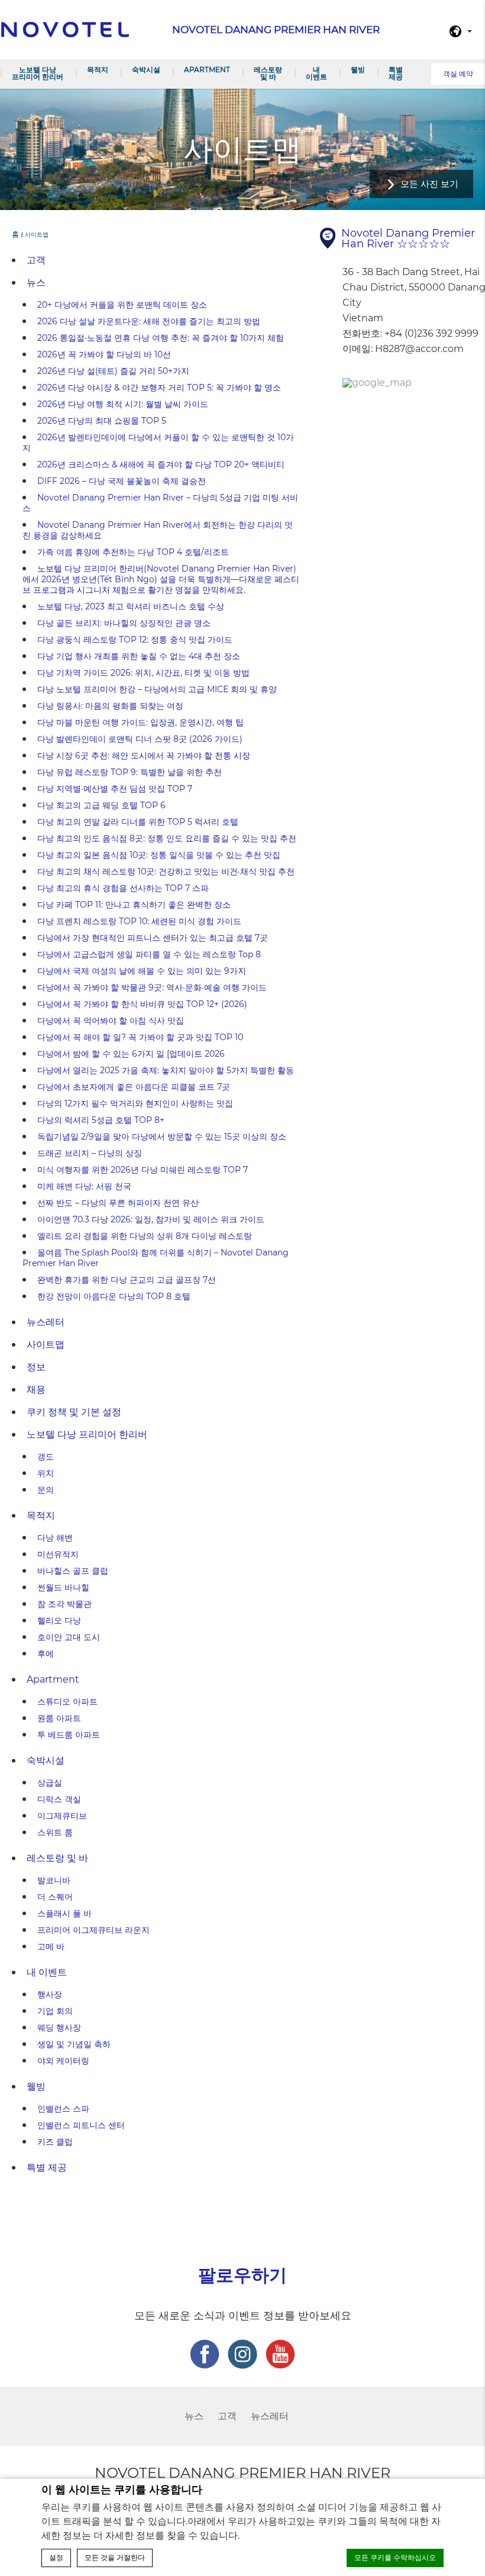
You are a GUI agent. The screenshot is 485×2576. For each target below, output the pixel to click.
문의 (46, 1490)
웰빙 (358, 70)
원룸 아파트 (59, 1718)
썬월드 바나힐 (63, 1587)
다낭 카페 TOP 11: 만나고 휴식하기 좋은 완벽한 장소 (134, 905)
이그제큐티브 (62, 1816)
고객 (36, 260)
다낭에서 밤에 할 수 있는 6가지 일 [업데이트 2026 (131, 1054)
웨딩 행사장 (59, 2028)
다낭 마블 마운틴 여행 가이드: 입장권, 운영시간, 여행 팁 (140, 722)
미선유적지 (58, 1554)
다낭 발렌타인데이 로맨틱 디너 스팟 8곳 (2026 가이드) (140, 739)
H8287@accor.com (419, 349)
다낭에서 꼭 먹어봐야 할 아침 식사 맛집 (111, 1021)
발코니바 (54, 1880)
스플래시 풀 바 (64, 1913)
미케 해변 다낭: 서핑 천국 (84, 1186)
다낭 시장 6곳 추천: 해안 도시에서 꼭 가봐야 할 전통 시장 (144, 756)
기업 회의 (55, 2011)
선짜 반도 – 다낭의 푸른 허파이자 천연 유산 (118, 1203)
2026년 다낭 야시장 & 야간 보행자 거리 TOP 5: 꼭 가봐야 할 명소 (159, 388)
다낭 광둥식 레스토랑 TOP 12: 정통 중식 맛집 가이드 (135, 640)
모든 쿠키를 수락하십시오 (395, 2558)
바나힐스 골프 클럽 (73, 1571)
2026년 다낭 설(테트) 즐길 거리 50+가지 (113, 371)
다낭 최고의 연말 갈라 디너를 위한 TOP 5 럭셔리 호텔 (138, 822)
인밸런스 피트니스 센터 (81, 2125)
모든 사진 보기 (429, 184)
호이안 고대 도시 (69, 1637)
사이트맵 (46, 1345)
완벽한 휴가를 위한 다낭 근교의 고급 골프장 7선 (127, 1280)
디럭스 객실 (59, 1799)
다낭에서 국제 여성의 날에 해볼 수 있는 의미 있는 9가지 (142, 971)
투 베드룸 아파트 (69, 1735)
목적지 (98, 70)
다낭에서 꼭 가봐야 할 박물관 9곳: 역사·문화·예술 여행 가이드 (152, 987)
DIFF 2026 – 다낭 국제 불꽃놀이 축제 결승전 (122, 481)
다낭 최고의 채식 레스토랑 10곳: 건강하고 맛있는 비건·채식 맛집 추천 (166, 871)
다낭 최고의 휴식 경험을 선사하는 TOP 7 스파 (123, 888)
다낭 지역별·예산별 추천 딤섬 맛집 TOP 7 (115, 789)
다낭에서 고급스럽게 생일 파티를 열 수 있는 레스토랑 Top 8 (149, 954)
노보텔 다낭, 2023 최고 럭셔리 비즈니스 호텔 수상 (131, 606)
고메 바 (51, 1946)
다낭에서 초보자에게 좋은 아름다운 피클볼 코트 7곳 (134, 1087)
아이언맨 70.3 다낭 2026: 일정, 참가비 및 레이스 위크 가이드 (151, 1219)
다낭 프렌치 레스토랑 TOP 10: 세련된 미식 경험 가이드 (139, 921)
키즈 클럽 (55, 2142)
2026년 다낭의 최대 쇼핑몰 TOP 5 (102, 421)
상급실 (50, 1783)
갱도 (46, 1457)
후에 (46, 1654)
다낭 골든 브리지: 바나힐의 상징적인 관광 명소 (124, 623)
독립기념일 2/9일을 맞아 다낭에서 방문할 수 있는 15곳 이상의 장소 (162, 1137)
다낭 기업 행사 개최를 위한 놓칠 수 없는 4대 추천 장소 (139, 656)
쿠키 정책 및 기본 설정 (74, 1412)
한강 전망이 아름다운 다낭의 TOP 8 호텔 (114, 1296)
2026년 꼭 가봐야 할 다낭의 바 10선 (104, 354)
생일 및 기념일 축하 (74, 2044)
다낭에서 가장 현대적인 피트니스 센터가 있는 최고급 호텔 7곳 (153, 938)
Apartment (207, 70)
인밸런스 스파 (63, 2109)
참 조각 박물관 (64, 1604)
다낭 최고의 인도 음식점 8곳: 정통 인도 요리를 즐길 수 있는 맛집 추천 (167, 838)
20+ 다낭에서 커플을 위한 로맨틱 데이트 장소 (122, 305)
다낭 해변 (55, 1538)
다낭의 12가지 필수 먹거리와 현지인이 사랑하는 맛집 (135, 1103)
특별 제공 (396, 73)
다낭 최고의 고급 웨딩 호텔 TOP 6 (101, 805)
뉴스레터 (46, 1322)
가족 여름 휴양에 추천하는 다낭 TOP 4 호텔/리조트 (133, 552)
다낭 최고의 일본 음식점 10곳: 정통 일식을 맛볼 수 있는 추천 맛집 (159, 855)
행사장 (50, 1994)
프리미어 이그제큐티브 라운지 (93, 1930)
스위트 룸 (55, 1832)
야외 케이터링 (63, 2061)
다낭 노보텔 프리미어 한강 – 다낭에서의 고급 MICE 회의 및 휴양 (157, 689)
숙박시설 (146, 70)
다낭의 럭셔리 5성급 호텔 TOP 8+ (101, 1120)
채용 (36, 1389)
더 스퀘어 (55, 1897)
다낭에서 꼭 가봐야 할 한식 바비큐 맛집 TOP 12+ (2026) (142, 1004)
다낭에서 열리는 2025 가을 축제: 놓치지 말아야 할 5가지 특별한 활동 (166, 1070)
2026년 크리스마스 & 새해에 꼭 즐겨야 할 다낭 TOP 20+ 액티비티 (161, 464)
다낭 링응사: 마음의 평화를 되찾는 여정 (110, 706)
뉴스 (36, 283)
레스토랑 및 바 (268, 73)
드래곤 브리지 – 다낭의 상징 (90, 1153)
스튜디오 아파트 (67, 1702)
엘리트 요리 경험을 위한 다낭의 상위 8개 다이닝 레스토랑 (145, 1236)
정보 (36, 1367)
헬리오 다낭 (59, 1621)
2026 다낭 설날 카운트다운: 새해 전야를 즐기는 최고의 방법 (149, 321)
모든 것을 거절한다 (115, 2558)
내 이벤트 (316, 73)
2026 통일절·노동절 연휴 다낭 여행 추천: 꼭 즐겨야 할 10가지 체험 (161, 338)
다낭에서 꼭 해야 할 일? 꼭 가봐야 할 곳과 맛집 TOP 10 (140, 1037)
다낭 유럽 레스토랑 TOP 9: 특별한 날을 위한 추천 (130, 772)
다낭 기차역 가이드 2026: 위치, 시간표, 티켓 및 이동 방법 (143, 673)
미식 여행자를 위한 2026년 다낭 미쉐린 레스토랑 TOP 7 (143, 1170)
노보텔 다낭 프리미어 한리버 (38, 73)
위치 (46, 1473)
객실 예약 (458, 74)
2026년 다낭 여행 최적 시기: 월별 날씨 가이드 (123, 404)
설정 (56, 2558)
